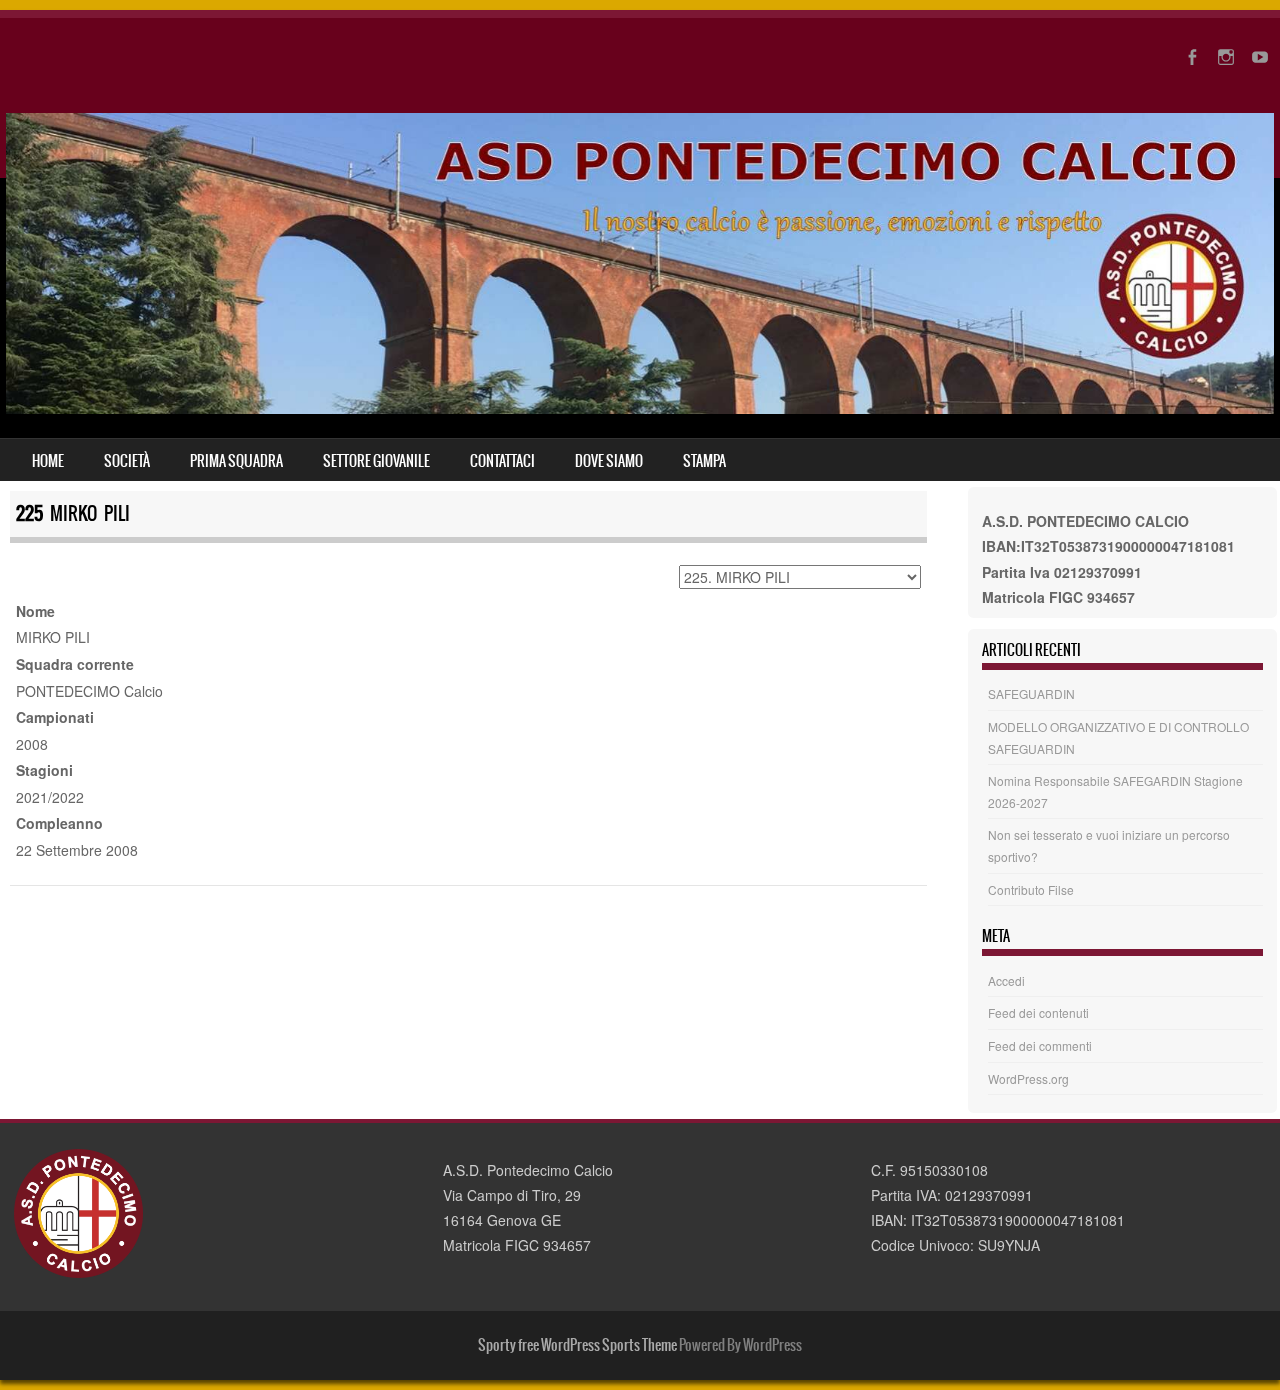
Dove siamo (609, 461)
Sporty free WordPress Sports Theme (577, 1345)
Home (48, 461)
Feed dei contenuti (1038, 1012)
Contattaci (502, 461)
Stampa (704, 461)
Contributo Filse (1031, 889)
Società (127, 461)
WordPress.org (1028, 1078)
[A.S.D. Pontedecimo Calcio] (640, 408)
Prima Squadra (236, 461)
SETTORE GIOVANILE (376, 461)
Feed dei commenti (1040, 1045)
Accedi (1006, 980)
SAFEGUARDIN (1031, 693)
